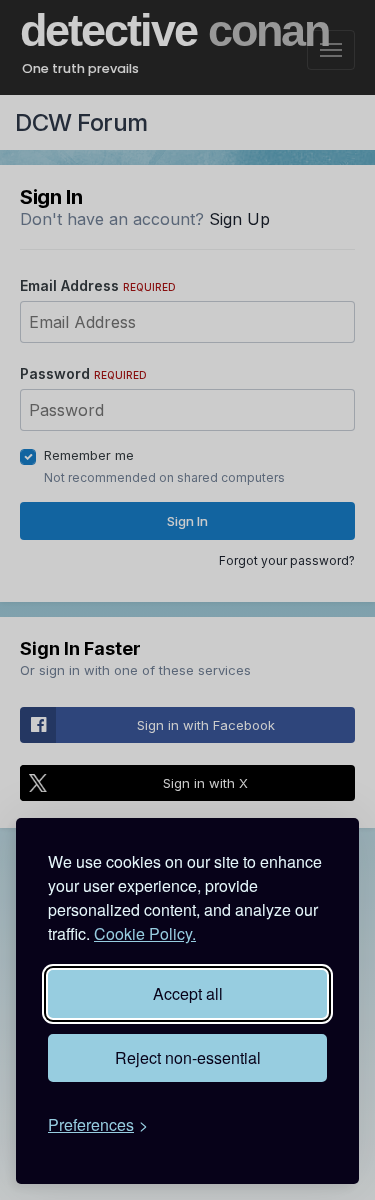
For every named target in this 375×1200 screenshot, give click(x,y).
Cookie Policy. (145, 933)
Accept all (188, 993)
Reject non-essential (188, 1057)
